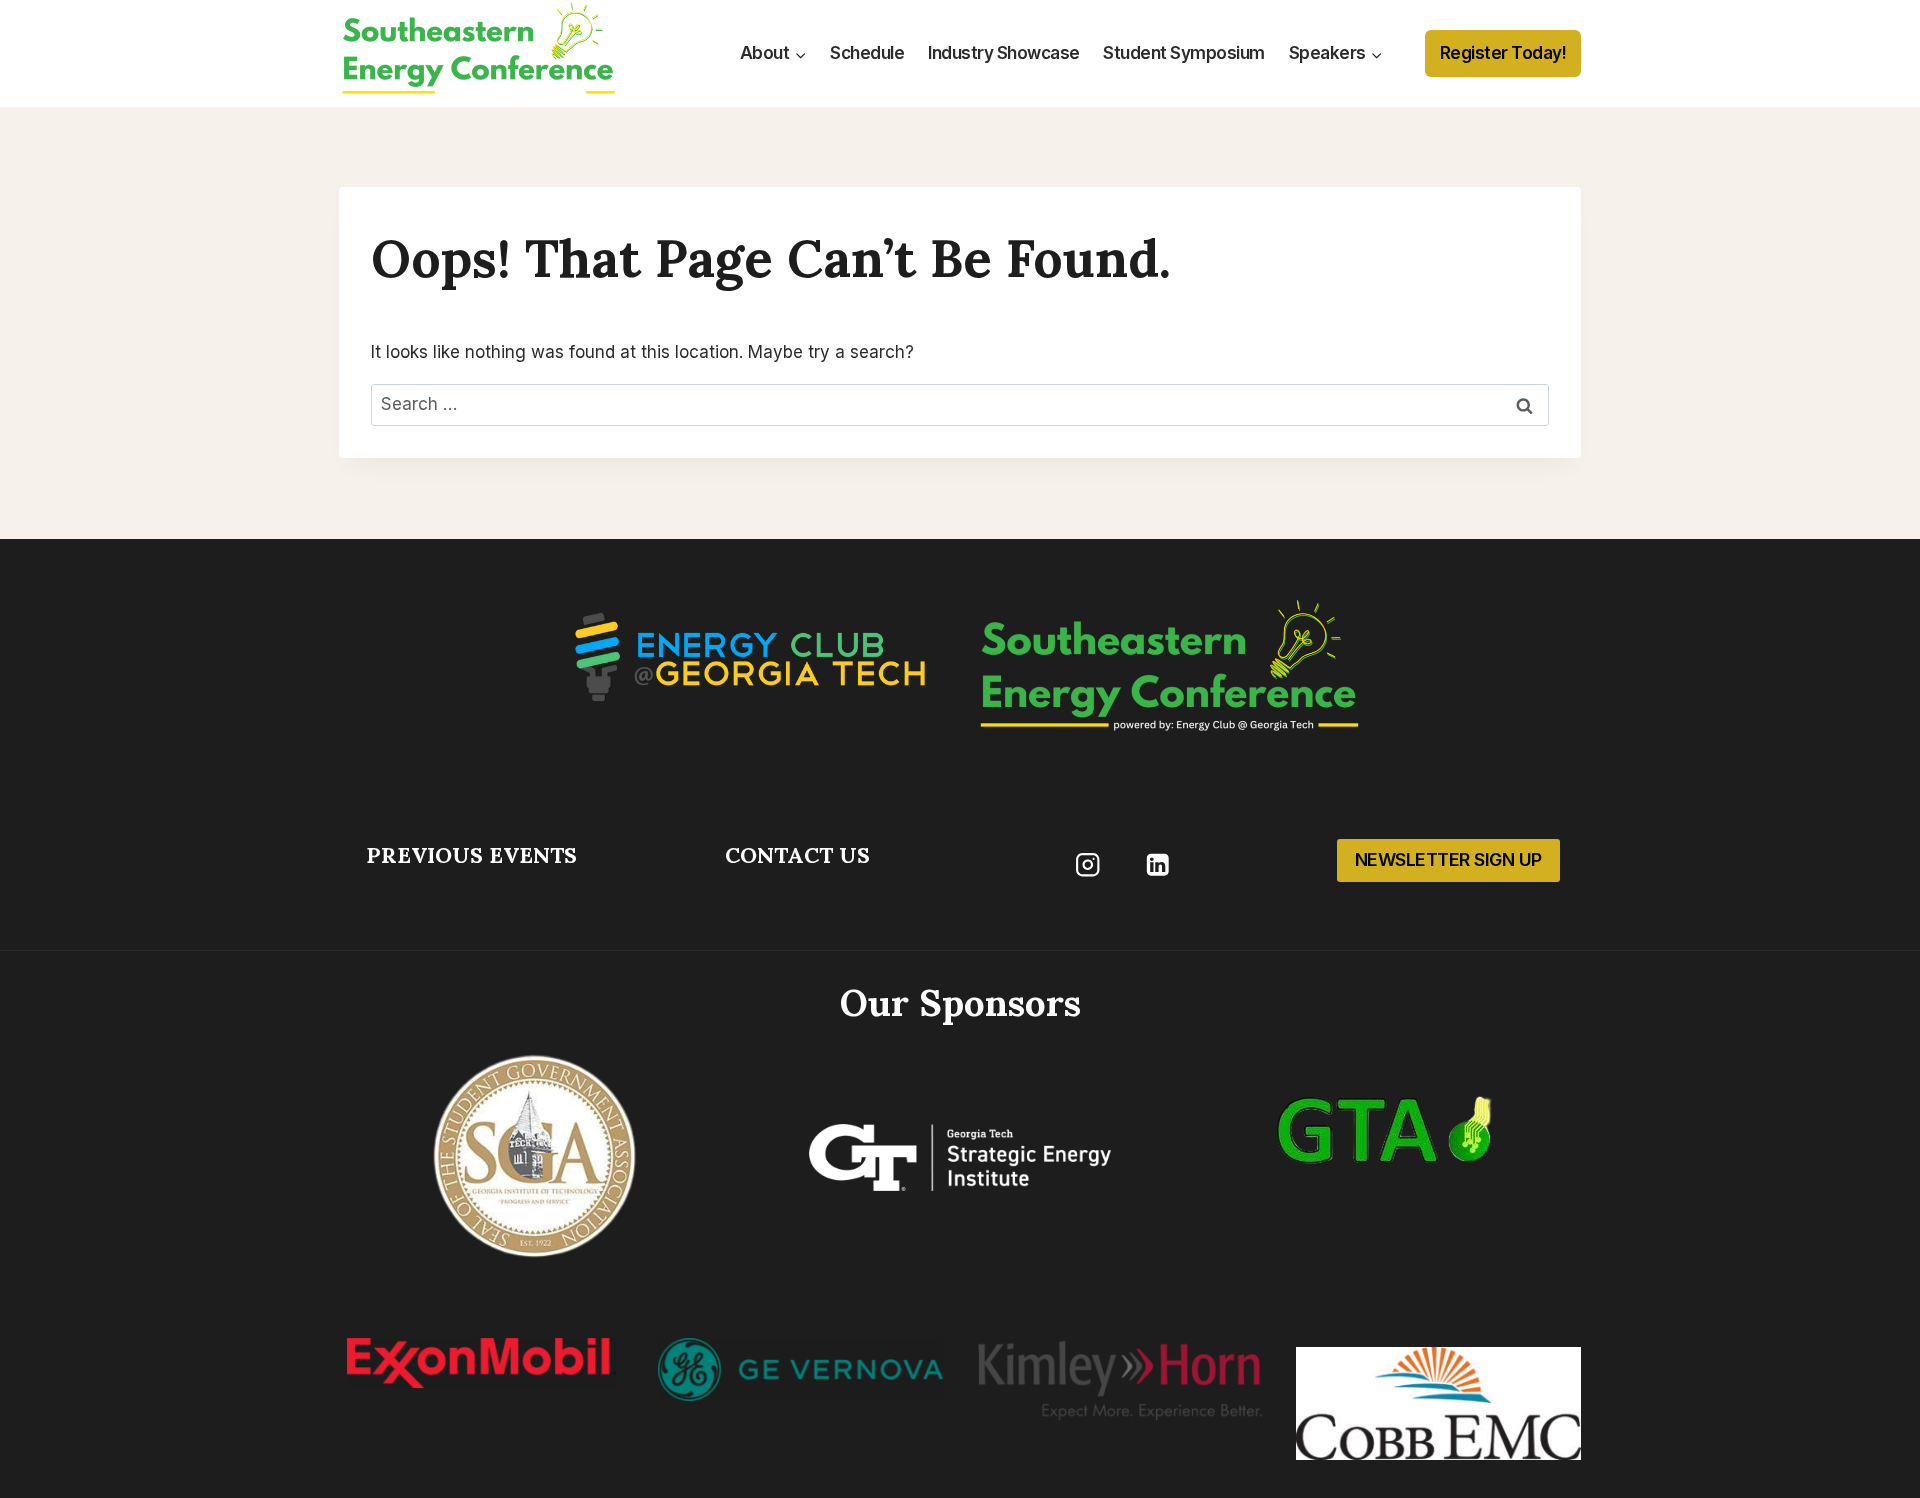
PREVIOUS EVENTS (471, 855)
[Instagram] (1087, 864)
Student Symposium (1184, 53)
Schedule (867, 53)
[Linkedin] (1157, 864)
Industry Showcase (1004, 53)
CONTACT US (797, 855)
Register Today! (1503, 53)
